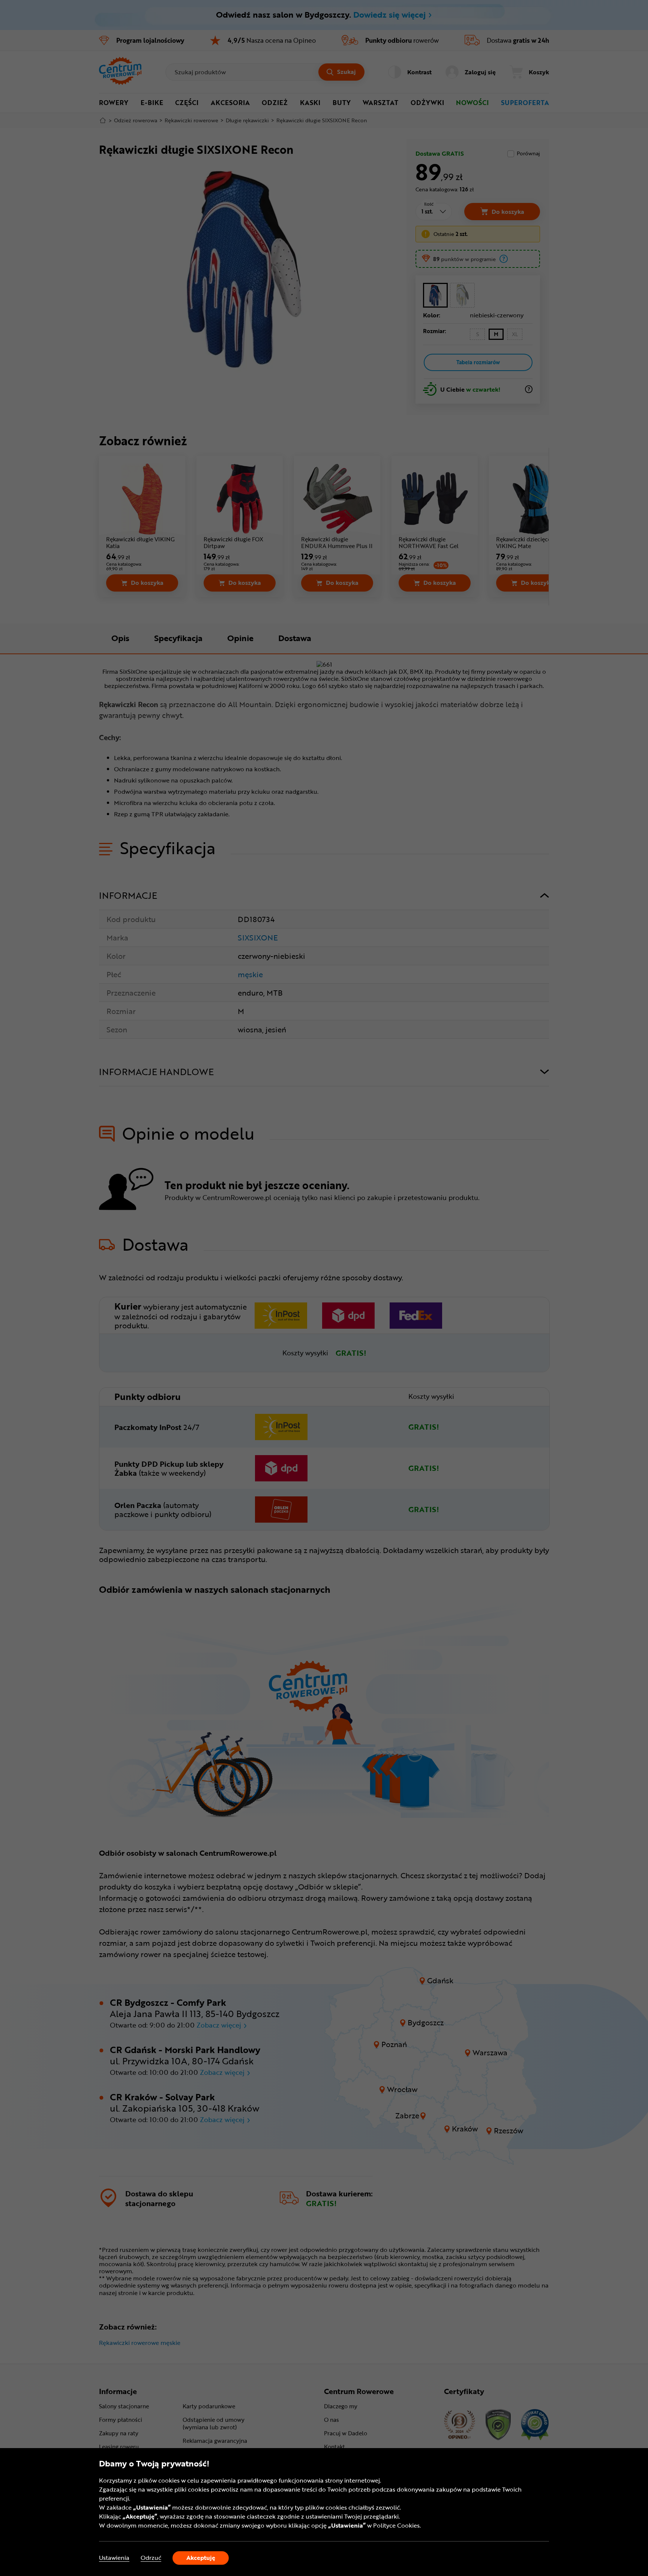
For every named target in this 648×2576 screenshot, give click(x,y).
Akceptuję (201, 2558)
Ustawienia (114, 2558)
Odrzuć (151, 2558)
